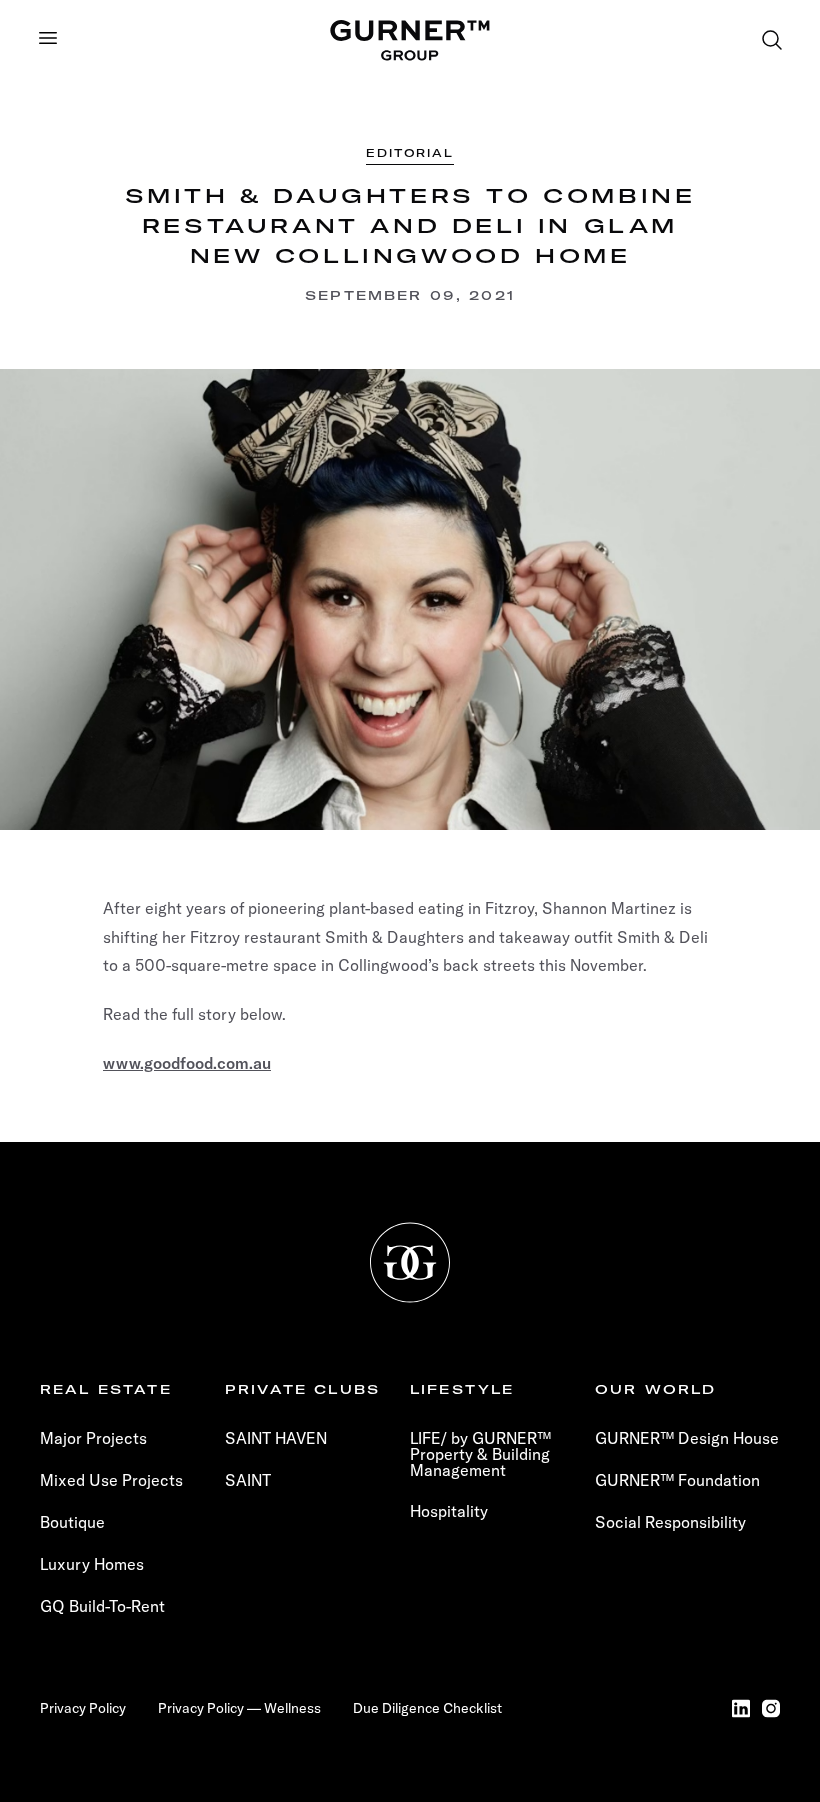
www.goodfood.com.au (187, 1063)
